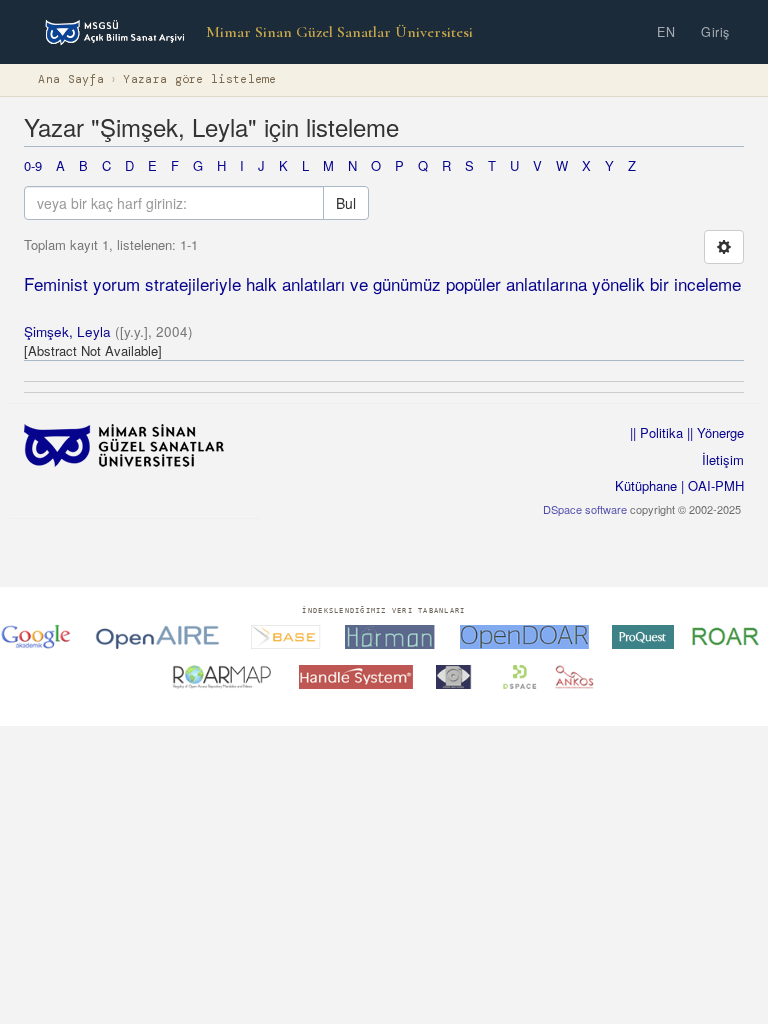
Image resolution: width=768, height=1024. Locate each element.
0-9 (33, 165)
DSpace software (585, 509)
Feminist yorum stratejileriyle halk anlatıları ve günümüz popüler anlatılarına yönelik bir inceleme (382, 283)
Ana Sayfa (71, 79)
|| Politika (656, 432)
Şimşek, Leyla (67, 331)
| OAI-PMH (710, 485)
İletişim (723, 459)
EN (666, 32)
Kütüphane (646, 485)
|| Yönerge (713, 432)
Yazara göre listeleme (199, 79)
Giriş (715, 32)
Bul (346, 203)
